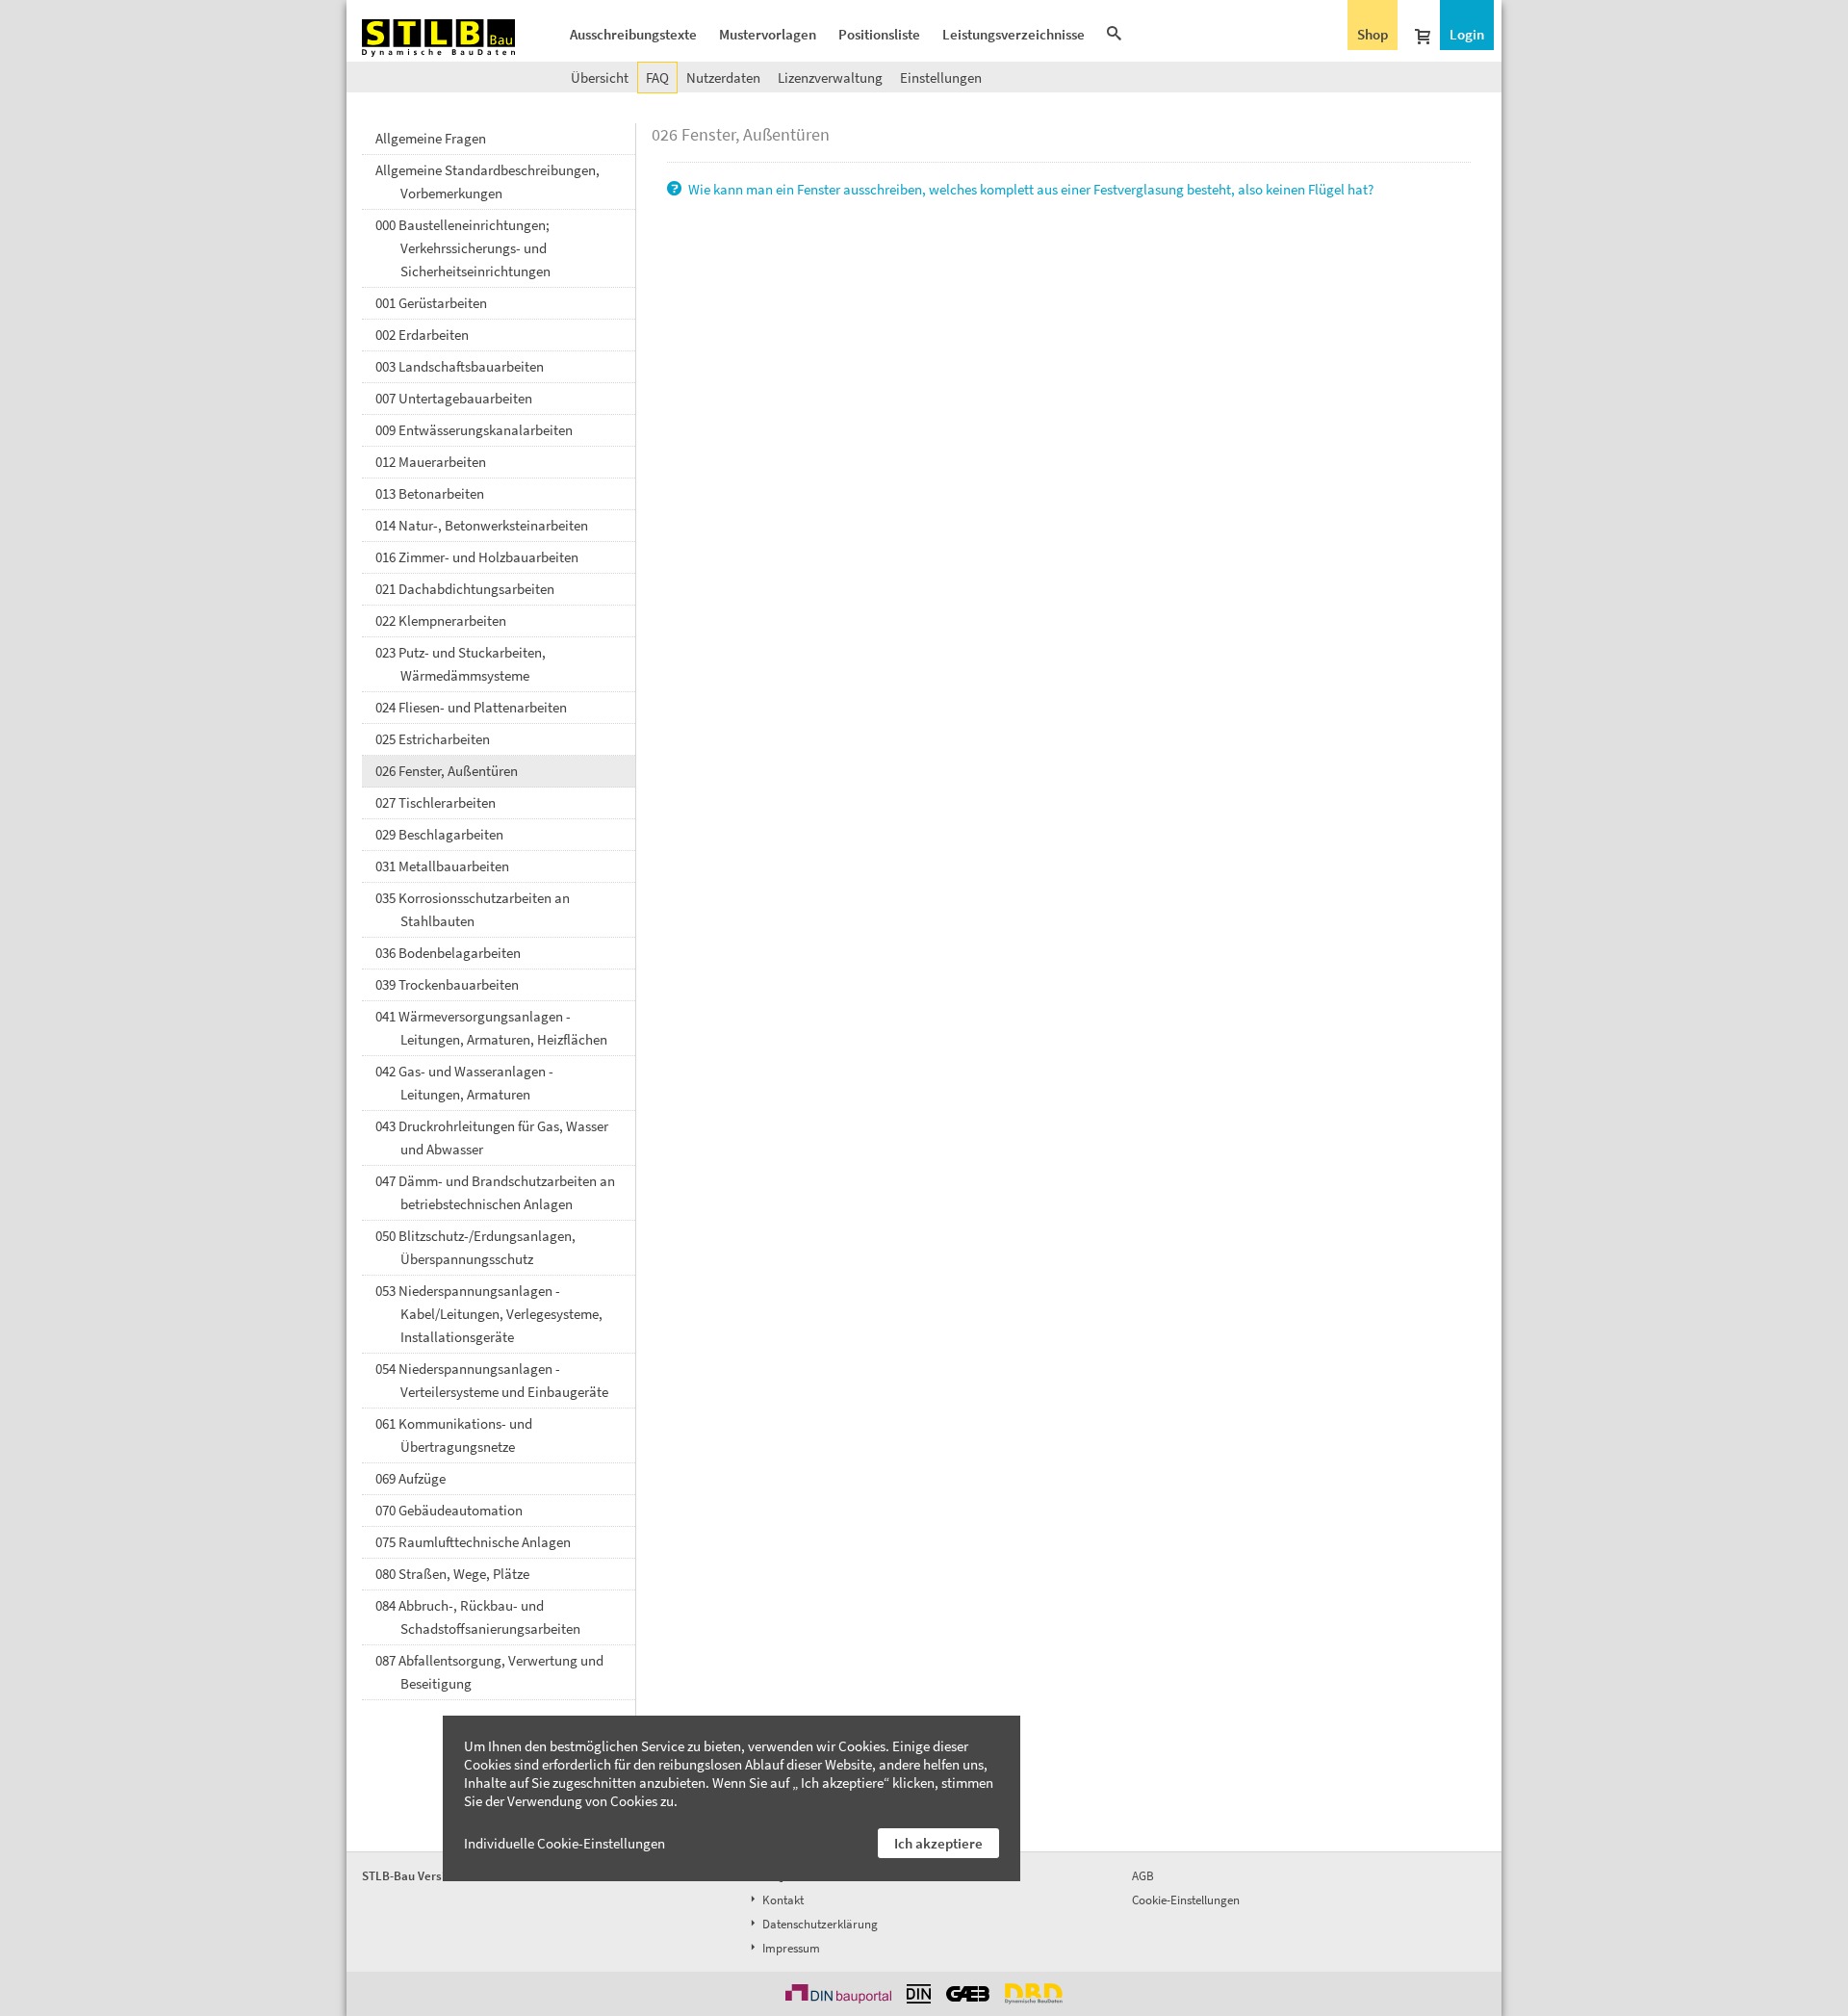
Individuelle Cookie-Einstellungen (565, 1843)
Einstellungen (941, 78)
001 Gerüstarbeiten (431, 303)
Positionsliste (879, 34)
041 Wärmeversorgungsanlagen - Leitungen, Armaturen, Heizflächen (491, 1028)
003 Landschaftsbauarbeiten (460, 366)
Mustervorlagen (768, 34)
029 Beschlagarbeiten (439, 834)
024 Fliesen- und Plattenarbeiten (471, 707)
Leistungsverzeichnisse (1014, 34)
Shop (1373, 34)
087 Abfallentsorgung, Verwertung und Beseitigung (489, 1672)
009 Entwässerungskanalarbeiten (474, 430)
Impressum (790, 1948)
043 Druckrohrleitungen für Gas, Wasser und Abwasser (492, 1137)
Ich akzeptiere (938, 1843)
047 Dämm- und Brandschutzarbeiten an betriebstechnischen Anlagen (495, 1192)
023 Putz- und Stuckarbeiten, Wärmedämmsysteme (461, 664)
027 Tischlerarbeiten (436, 802)
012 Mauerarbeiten (431, 462)
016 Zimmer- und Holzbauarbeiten (477, 557)
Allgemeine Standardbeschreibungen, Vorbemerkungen (488, 181)
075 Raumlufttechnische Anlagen (473, 1542)
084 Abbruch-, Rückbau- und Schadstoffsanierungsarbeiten (478, 1617)
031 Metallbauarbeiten (442, 866)
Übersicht (600, 78)
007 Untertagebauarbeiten (454, 398)
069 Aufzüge (411, 1478)
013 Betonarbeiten (430, 493)
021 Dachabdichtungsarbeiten (465, 589)
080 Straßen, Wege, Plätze (452, 1574)
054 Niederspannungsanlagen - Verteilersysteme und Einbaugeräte (492, 1380)
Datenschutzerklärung (819, 1924)
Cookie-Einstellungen (1186, 1900)
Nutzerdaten (723, 78)
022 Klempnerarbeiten (441, 620)
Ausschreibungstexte (633, 34)
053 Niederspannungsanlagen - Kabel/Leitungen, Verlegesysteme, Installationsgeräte (489, 1314)
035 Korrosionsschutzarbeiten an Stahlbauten (473, 909)
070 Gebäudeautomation (449, 1510)
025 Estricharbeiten (433, 739)
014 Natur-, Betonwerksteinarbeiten (482, 525)
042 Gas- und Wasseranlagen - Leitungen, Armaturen (464, 1083)
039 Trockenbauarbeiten (447, 984)
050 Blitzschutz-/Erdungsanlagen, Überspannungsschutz (475, 1247)
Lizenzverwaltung (830, 78)
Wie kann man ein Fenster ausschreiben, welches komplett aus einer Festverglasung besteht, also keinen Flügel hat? (1029, 189)
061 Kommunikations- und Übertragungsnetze (454, 1435)
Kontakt (782, 1900)
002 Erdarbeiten (422, 335)
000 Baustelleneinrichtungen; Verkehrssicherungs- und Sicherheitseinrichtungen (463, 248)
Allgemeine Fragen (431, 138)
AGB (1143, 1876)
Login (1467, 34)
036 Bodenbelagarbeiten (448, 953)
